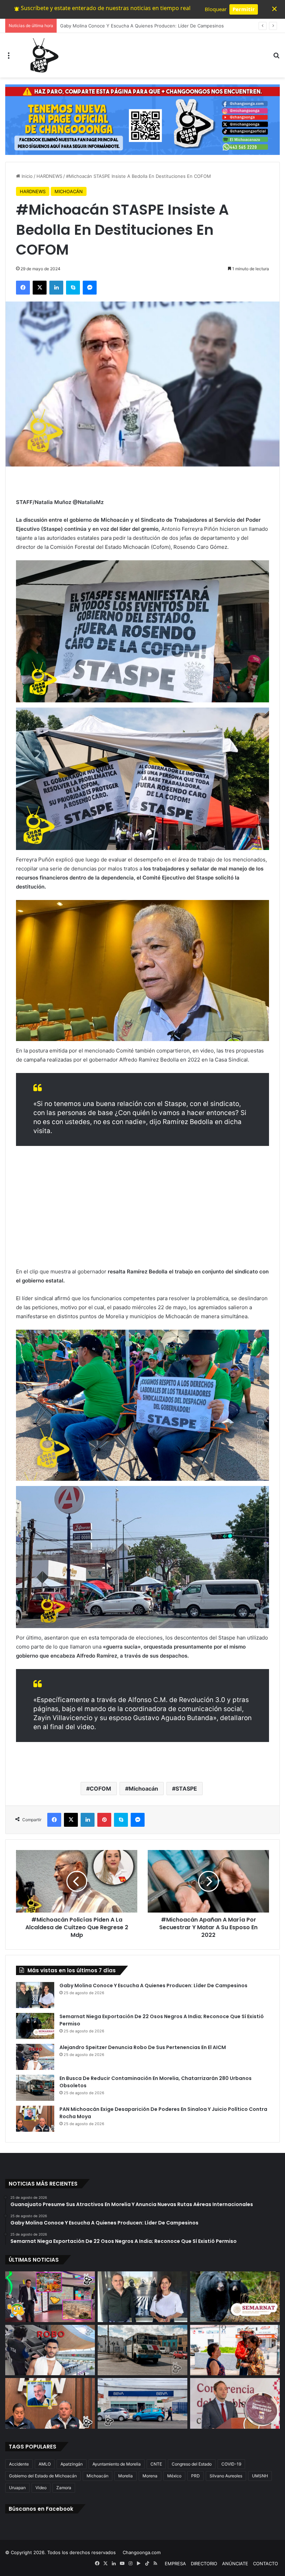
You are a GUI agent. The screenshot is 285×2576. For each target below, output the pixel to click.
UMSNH (260, 2476)
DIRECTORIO (204, 2563)
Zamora (64, 2488)
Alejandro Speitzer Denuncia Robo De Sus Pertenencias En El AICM (143, 2047)
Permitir (244, 9)
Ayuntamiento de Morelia (117, 2464)
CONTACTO (266, 2563)
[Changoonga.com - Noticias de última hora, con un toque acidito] (43, 55)
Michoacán (143, 1789)
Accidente (19, 2464)
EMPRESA (175, 2563)
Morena (150, 2476)
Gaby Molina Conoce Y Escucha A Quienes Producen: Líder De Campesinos (153, 1985)
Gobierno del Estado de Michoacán (43, 2476)
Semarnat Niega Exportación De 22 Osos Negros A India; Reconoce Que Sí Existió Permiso (158, 26)
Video (41, 2488)
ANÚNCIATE (235, 2563)
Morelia (125, 2476)
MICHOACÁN (69, 191)
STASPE (186, 1789)
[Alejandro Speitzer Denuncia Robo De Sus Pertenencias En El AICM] (35, 2057)
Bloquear (216, 9)
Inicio (26, 176)
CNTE (156, 2464)
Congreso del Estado (192, 2464)
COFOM (100, 1789)
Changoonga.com (142, 2552)
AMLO (45, 2464)
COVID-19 (231, 2464)
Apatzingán (72, 2464)
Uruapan (17, 2488)
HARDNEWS (49, 176)
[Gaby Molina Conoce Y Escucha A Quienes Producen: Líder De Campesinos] (35, 1995)
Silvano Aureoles (226, 2476)
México (174, 2476)
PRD (196, 2476)
